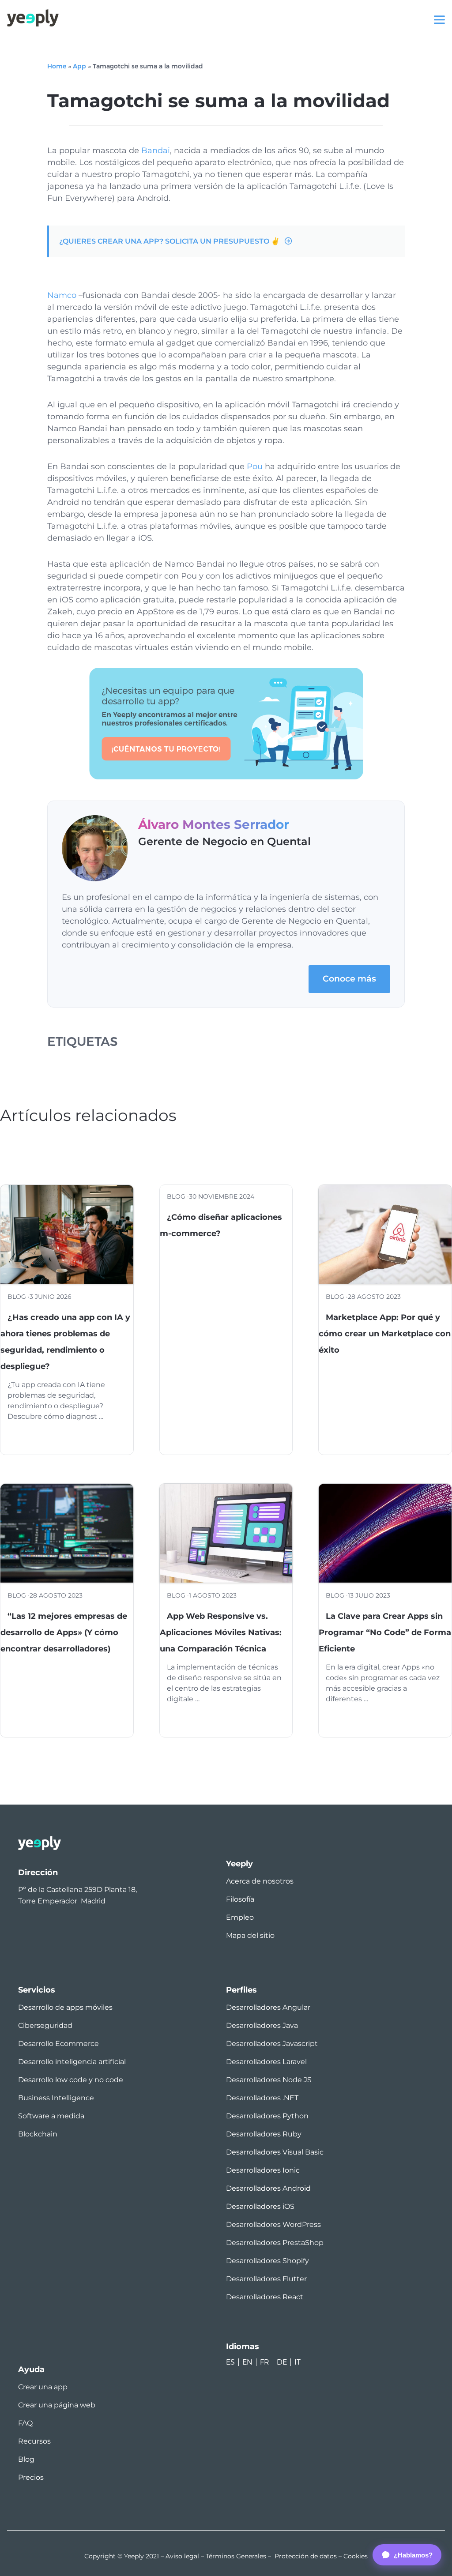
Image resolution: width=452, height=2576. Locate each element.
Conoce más (349, 979)
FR (265, 2362)
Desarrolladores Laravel (266, 2062)
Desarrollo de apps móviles (65, 2007)
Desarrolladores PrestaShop (275, 2243)
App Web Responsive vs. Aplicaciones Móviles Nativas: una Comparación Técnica (221, 1632)
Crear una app (43, 2387)
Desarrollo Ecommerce (58, 2044)
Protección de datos (306, 2556)
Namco (62, 295)
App (79, 66)
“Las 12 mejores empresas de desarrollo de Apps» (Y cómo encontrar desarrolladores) (64, 1632)
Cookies (356, 2556)
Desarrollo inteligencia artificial (72, 2062)
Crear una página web (57, 2405)
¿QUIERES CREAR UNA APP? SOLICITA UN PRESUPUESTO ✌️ (169, 241)
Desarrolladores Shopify (267, 2261)
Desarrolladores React (265, 2297)
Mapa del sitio (250, 1935)
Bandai (156, 150)
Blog (26, 2459)
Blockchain (38, 2134)
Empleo (240, 1917)
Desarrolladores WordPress (273, 2224)
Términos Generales (236, 2556)
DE (282, 2362)
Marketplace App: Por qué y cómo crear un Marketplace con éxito (385, 1334)
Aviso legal (182, 2556)
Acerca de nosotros (260, 1881)
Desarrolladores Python (267, 2116)
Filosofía (240, 1899)
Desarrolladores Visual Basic (275, 2152)
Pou (255, 466)
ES (230, 2362)
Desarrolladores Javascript (272, 2044)
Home (57, 66)
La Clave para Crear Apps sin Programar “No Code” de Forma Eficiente (385, 1632)
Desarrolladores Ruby (264, 2134)
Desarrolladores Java (262, 2025)
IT (298, 2362)
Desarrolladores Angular (268, 2007)
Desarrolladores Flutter (266, 2279)
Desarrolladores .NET (262, 2098)
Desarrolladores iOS (260, 2206)
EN (247, 2362)
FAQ (25, 2423)
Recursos (34, 2441)
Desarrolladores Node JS (269, 2080)
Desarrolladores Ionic (263, 2170)
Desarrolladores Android (268, 2188)
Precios (31, 2477)
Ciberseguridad (45, 2025)
